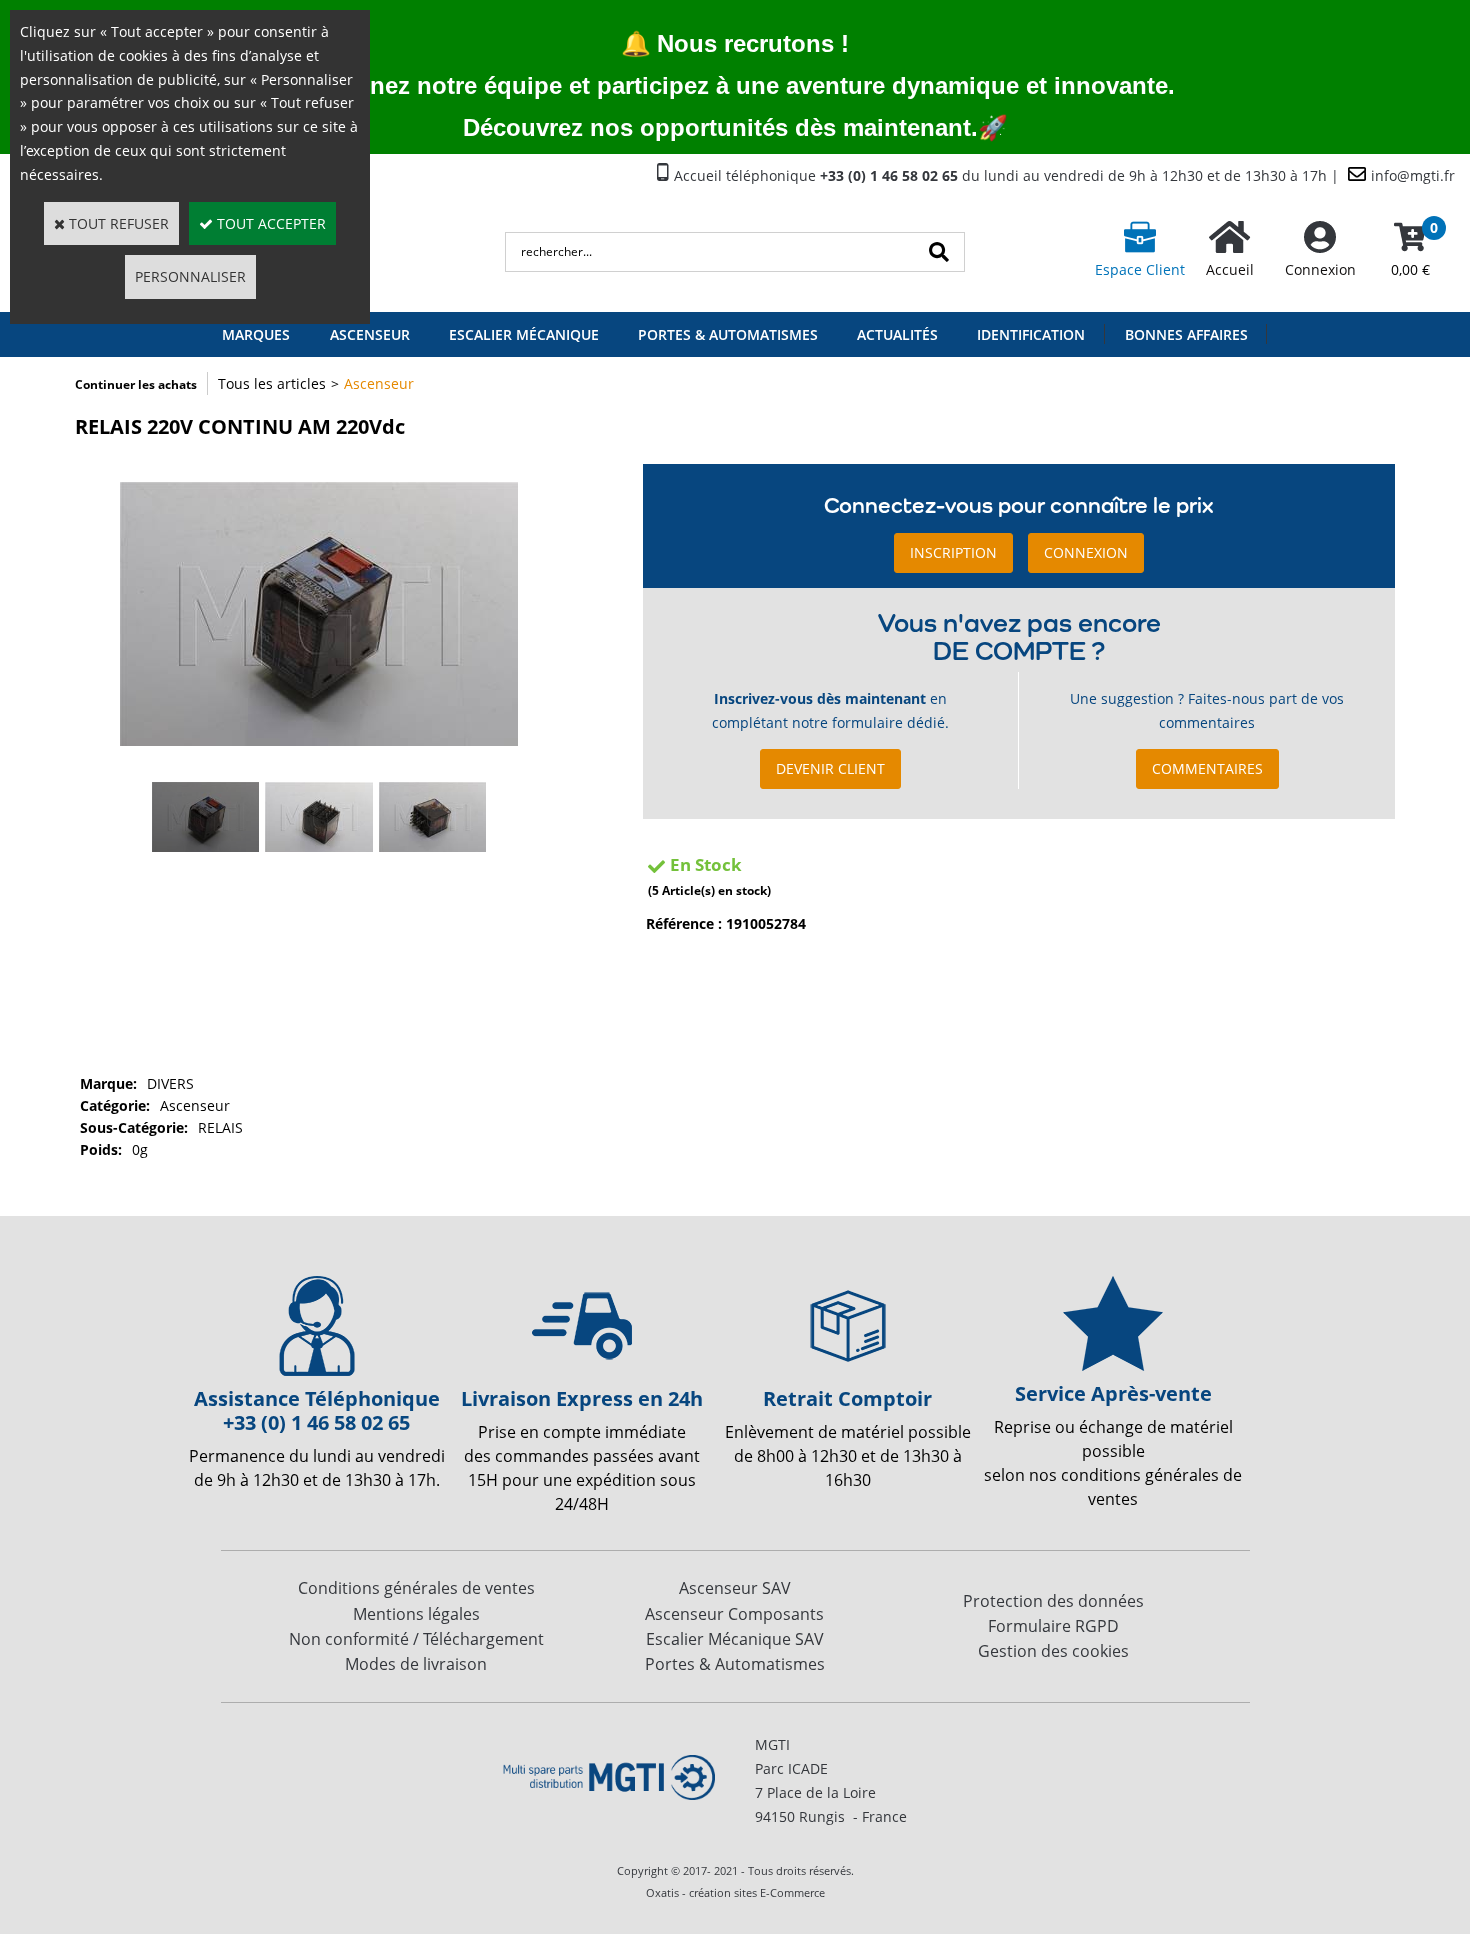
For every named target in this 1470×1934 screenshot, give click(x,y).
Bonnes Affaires (1186, 334)
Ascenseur (379, 383)
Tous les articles (272, 383)
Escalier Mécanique (524, 334)
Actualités (897, 334)
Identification (1031, 334)
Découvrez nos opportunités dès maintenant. (720, 127)
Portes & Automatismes (728, 334)
